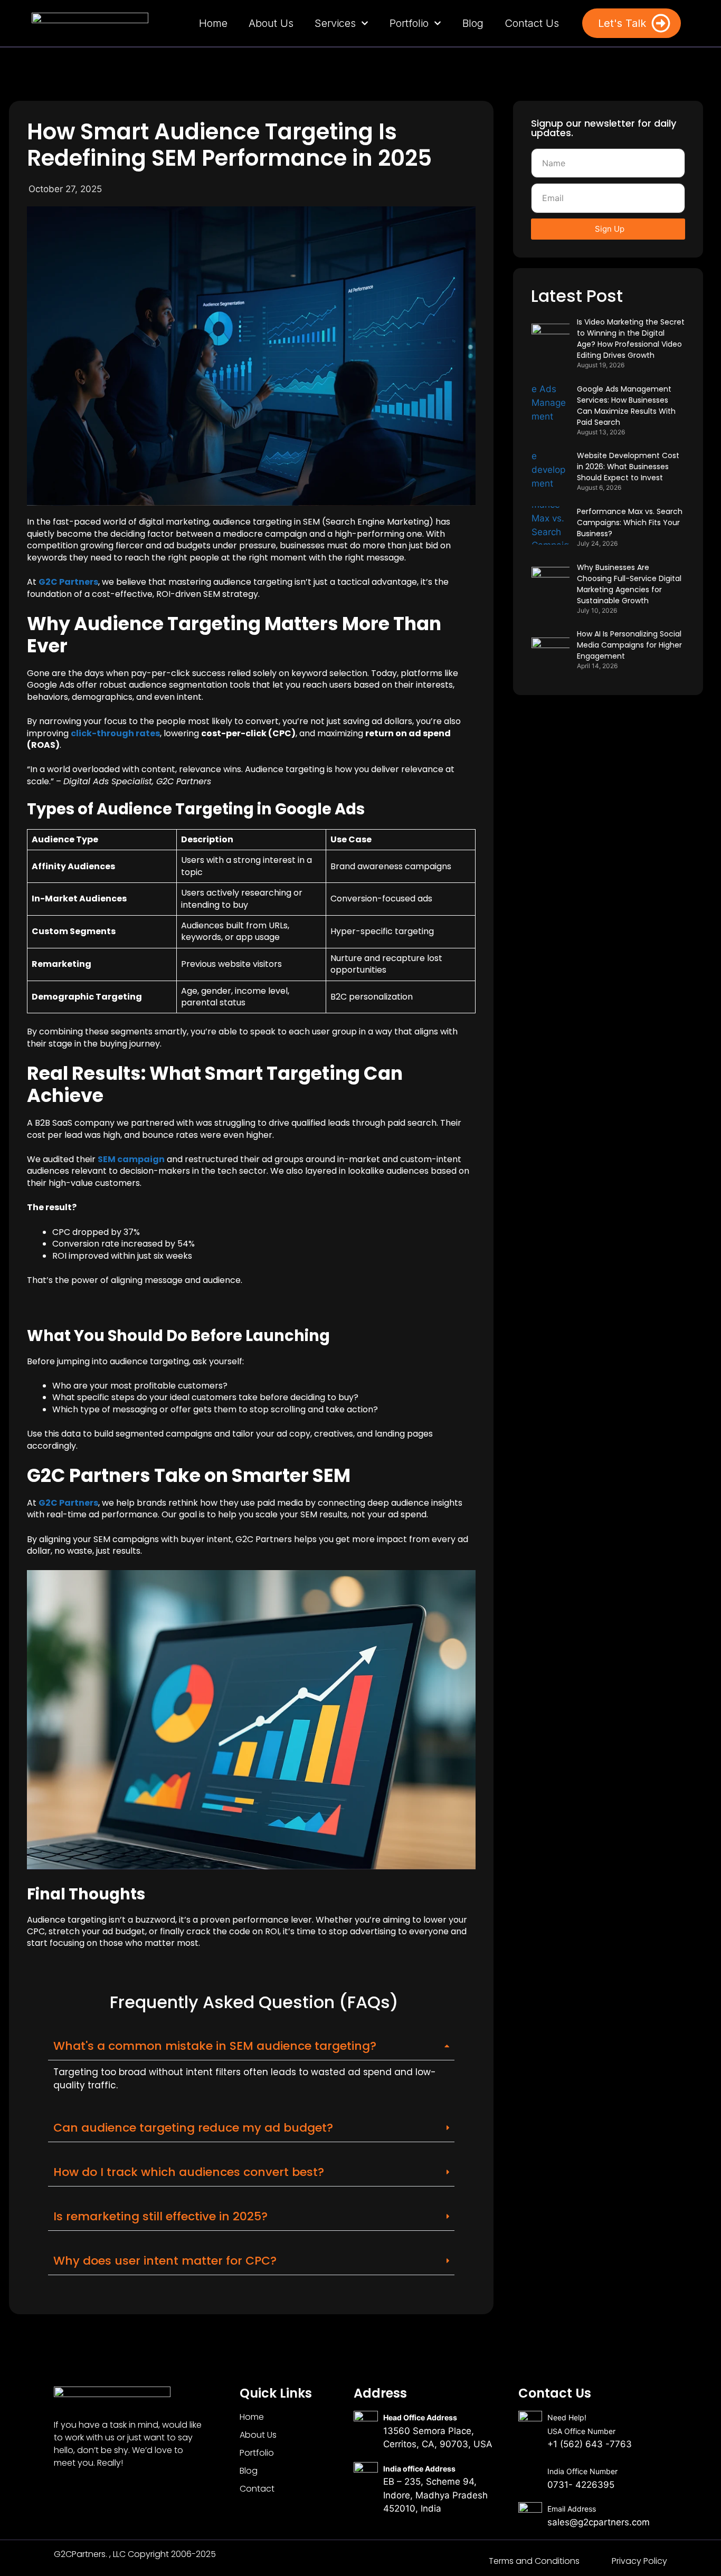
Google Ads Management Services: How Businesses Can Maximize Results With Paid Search (626, 406)
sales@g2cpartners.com (599, 2522)
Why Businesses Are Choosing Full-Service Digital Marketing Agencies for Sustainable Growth (629, 584)
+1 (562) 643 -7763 (590, 2444)
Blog (472, 23)
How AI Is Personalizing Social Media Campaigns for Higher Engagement (629, 645)
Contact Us (531, 23)
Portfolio (409, 23)
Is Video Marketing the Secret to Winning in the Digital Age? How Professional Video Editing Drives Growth (631, 339)
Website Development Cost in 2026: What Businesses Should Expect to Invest (628, 467)
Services (335, 23)
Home (213, 23)
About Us (271, 23)
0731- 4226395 (581, 2485)
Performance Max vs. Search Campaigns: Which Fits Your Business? (630, 522)
